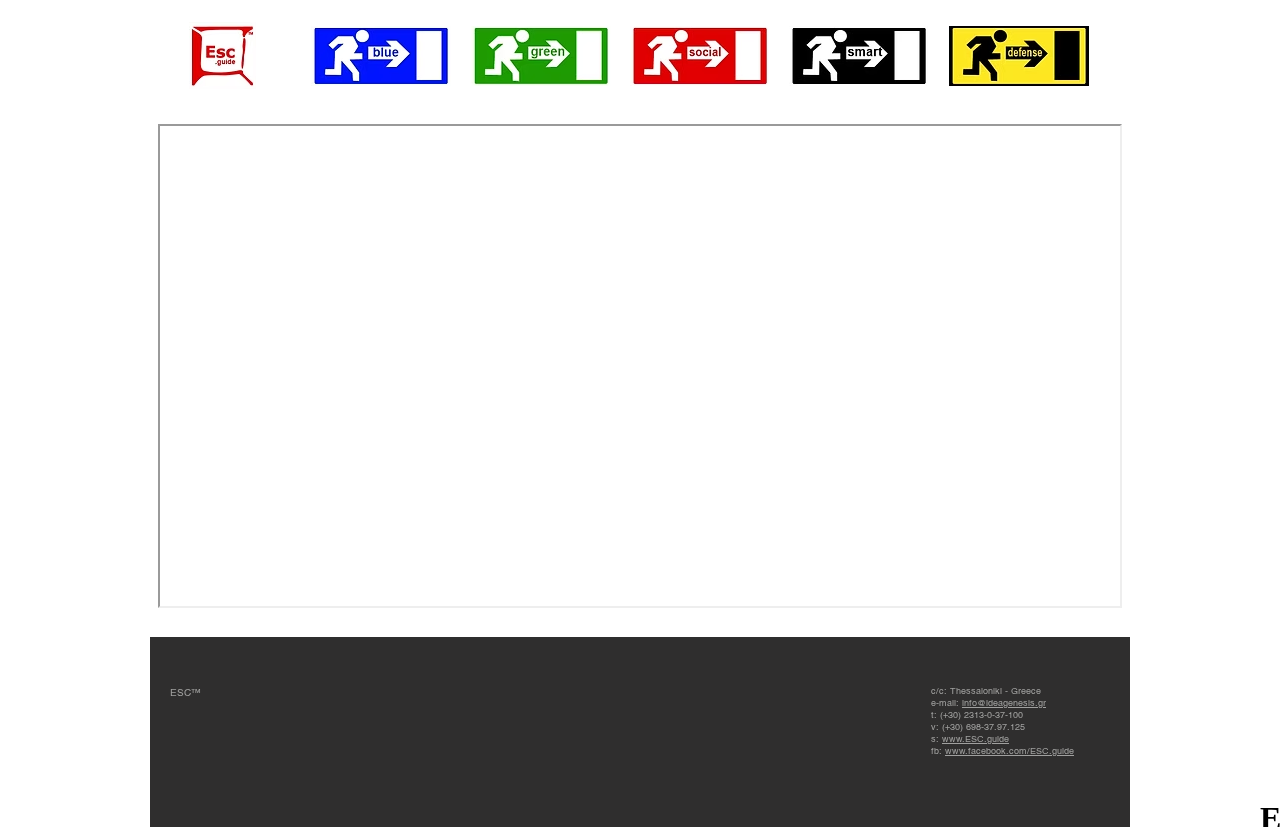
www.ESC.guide (975, 739)
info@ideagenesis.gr (1004, 703)
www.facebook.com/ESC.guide (1009, 751)
